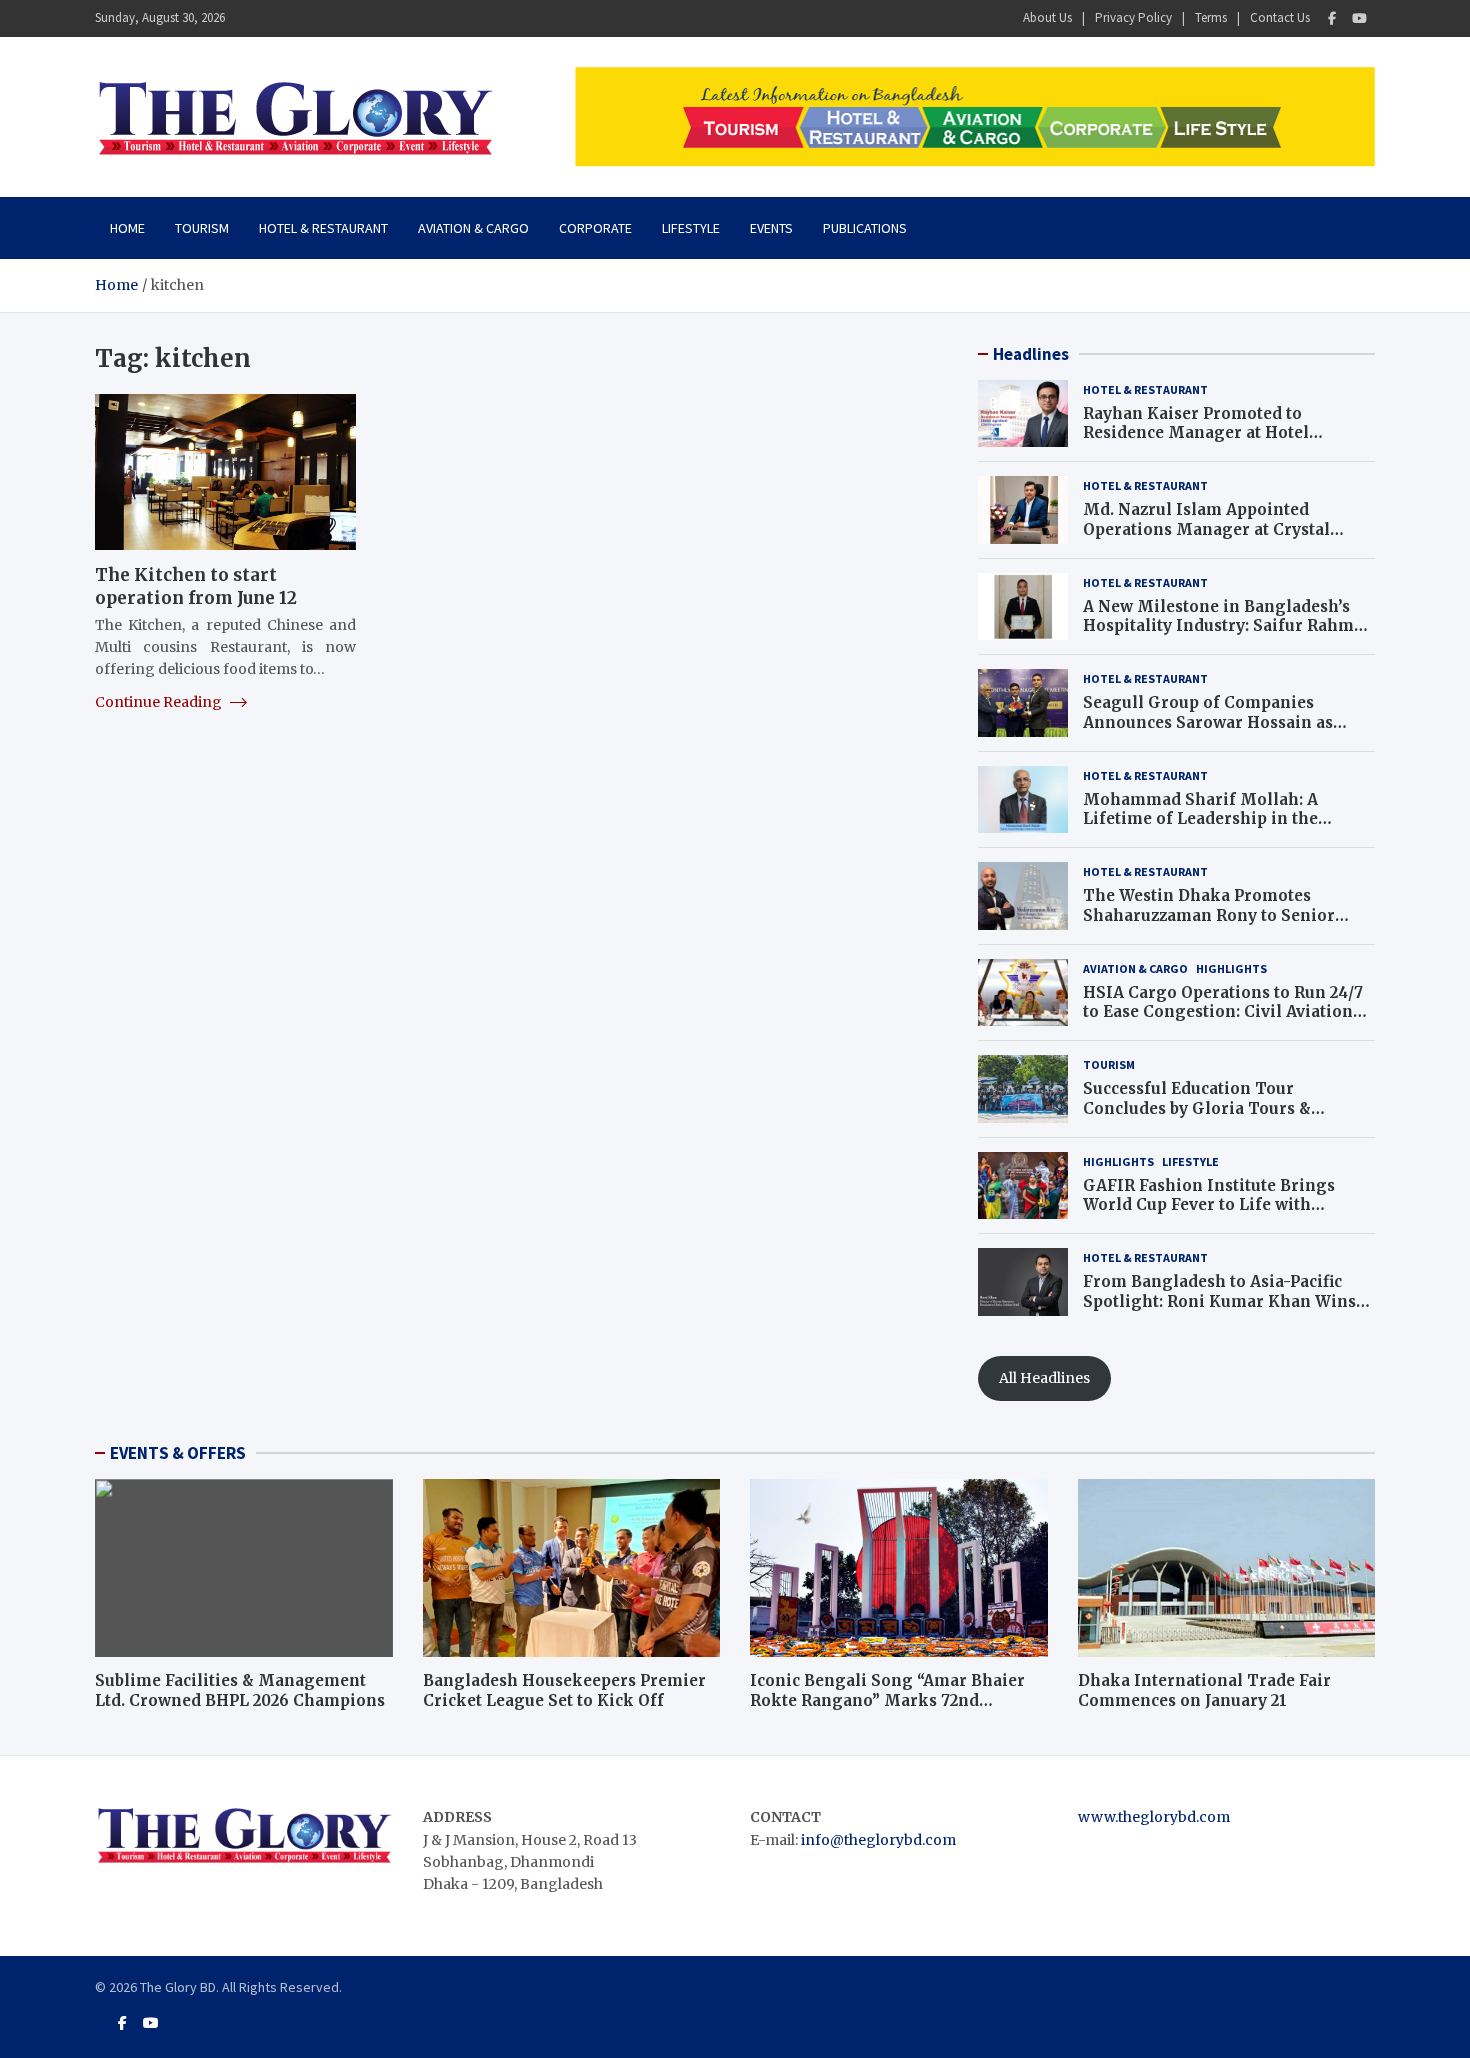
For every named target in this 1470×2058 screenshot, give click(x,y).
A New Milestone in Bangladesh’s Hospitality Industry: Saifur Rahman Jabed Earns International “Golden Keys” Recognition (1228, 636)
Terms (1211, 17)
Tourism (202, 228)
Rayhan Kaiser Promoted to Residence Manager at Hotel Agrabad (1196, 433)
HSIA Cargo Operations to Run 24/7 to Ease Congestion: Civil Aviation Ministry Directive (1223, 1012)
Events (771, 228)
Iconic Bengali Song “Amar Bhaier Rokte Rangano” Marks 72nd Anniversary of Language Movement (897, 1700)
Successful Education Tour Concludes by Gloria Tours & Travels (1197, 1108)
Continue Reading (160, 702)
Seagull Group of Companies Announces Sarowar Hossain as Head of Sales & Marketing (1208, 722)
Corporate (595, 228)
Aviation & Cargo (473, 228)
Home (127, 228)
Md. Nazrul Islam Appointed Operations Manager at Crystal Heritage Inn (1206, 529)
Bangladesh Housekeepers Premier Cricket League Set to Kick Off (564, 1690)
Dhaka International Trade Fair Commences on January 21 (1204, 1690)
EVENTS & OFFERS (178, 1453)
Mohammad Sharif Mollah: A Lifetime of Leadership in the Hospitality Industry (1200, 819)
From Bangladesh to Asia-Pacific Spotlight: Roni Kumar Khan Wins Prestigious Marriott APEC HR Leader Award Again (1219, 1311)
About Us (1047, 17)
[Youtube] (1359, 18)
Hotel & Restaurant (323, 228)
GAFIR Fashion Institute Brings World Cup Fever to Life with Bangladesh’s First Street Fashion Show (1217, 1215)
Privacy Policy (1133, 17)
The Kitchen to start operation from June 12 (196, 586)
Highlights (1231, 968)
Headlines (1031, 354)
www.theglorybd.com (1154, 1817)
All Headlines (1044, 1378)
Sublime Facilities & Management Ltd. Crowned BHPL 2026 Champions (240, 1690)
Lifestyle (691, 228)
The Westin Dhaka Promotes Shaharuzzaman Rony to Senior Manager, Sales (1209, 915)
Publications (865, 228)
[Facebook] (1332, 18)
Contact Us (1280, 17)
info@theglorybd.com (878, 1840)
